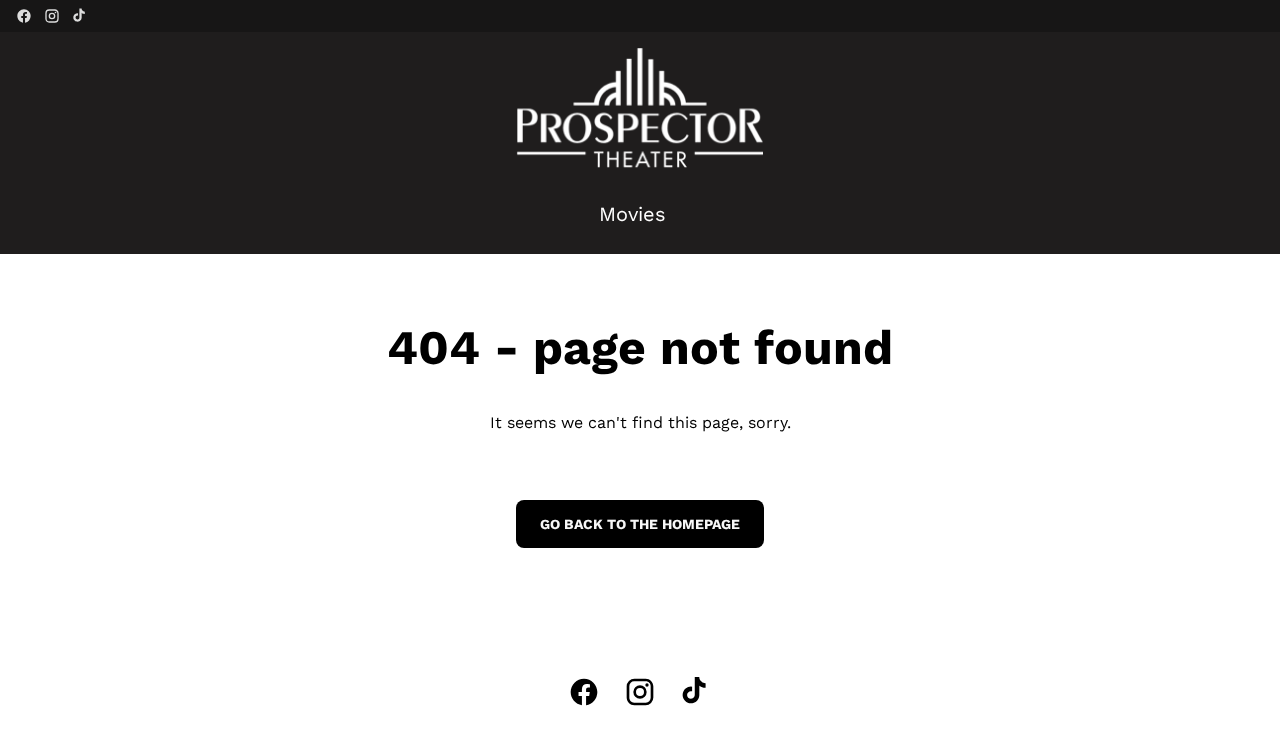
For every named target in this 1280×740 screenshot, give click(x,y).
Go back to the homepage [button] (640, 524)
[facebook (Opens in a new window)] (24, 16)
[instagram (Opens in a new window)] (52, 16)
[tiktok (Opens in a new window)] (80, 16)
